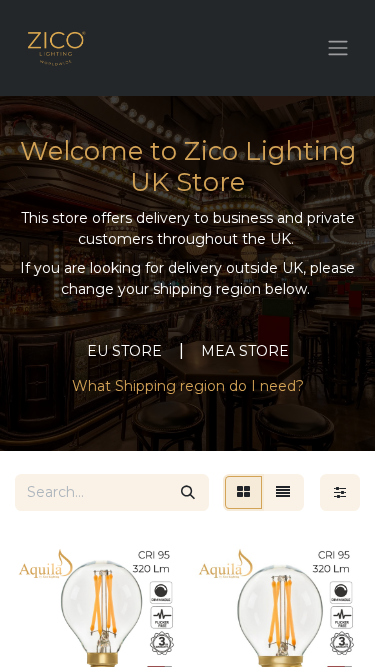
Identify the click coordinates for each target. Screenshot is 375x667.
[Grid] (243, 492)
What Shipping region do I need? (188, 386)
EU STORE (124, 351)
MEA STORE (245, 351)
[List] (283, 492)
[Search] (188, 492)
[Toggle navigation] (338, 48)
